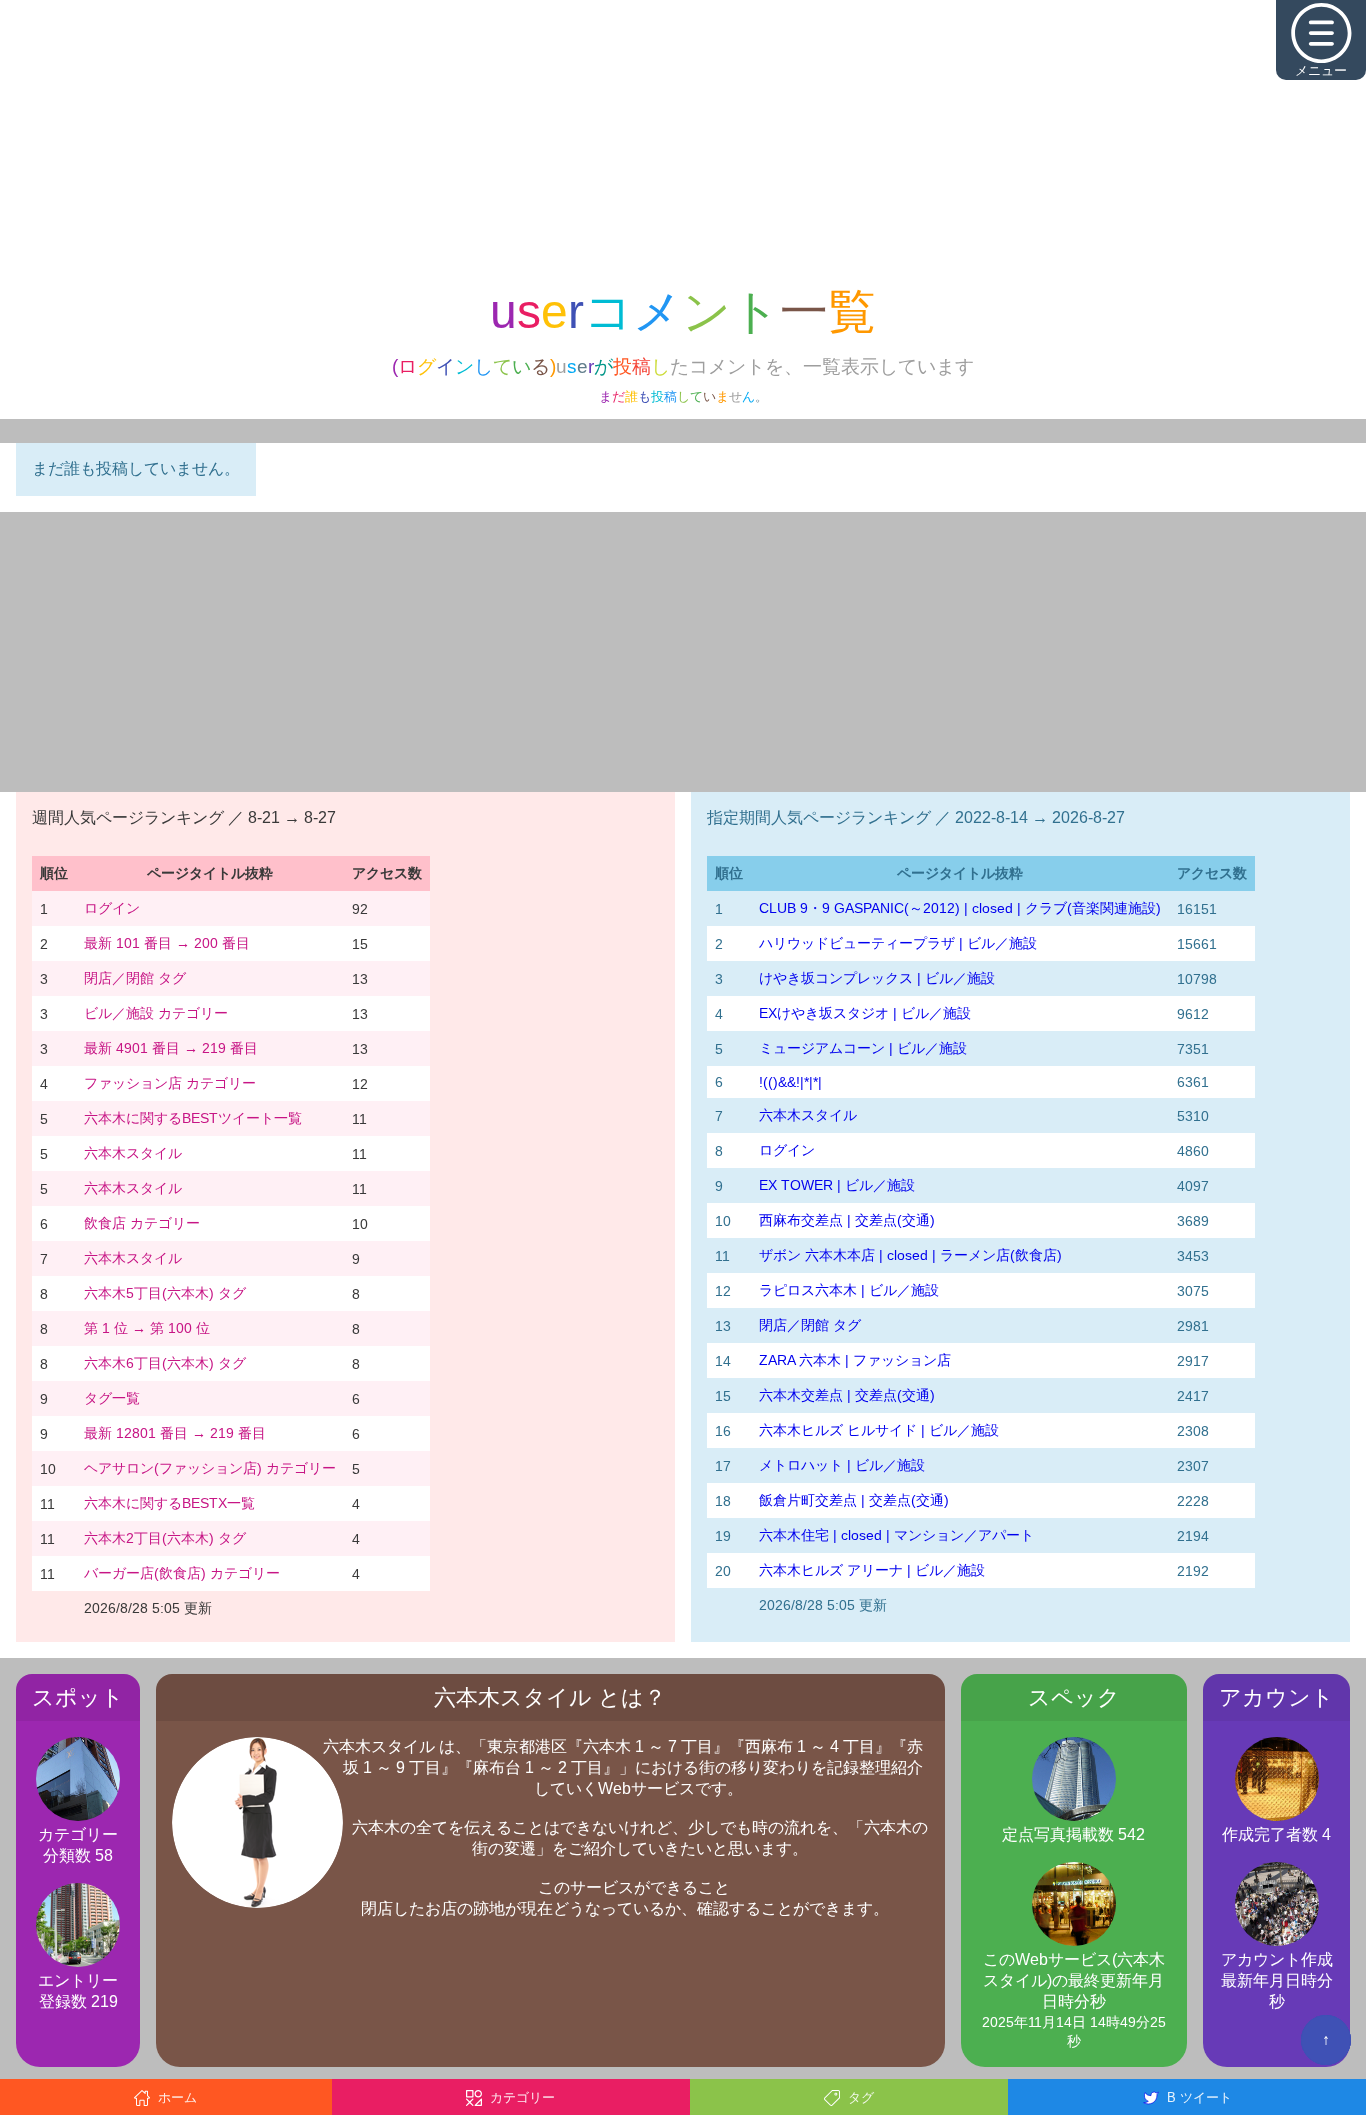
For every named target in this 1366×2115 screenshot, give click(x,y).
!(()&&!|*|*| (790, 1082)
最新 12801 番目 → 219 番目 (175, 1433)
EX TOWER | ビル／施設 (837, 1185)
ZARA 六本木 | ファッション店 (855, 1360)
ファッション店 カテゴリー (170, 1083)
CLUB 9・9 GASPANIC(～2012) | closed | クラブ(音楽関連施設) (960, 908)
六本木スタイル (133, 1153)
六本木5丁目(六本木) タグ (165, 1293)
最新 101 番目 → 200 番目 (167, 943)
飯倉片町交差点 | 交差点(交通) (854, 1500)
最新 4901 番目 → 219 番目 (171, 1048)
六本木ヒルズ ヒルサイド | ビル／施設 (879, 1430)
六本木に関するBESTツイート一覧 (193, 1118)
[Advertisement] (683, 140)
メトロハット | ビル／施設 (842, 1465)
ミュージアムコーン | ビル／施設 (863, 1048)
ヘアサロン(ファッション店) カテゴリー (210, 1468)
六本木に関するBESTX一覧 (169, 1503)
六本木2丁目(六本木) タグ (165, 1538)
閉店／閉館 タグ (135, 978)
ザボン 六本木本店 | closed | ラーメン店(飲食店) (910, 1255)
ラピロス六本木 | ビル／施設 (849, 1290)
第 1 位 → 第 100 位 (147, 1328)
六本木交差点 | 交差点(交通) (847, 1395)
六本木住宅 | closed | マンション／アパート (896, 1535)
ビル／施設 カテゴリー (156, 1013)
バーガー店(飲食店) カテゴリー (182, 1573)
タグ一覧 (112, 1398)
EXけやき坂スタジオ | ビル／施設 (865, 1013)
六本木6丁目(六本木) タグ (165, 1363)
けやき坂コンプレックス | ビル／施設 (877, 978)
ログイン (112, 908)
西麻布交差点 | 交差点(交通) (847, 1220)
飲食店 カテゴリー (142, 1223)
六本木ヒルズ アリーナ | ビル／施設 (872, 1570)
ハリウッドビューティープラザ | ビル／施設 (898, 943)
